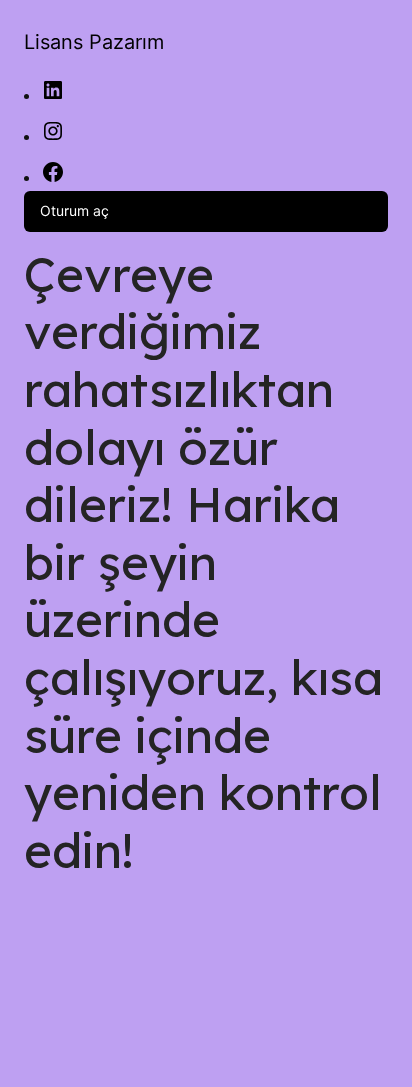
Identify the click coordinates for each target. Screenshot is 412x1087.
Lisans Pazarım (94, 42)
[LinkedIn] (53, 96)
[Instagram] (53, 137)
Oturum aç (74, 210)
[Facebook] (53, 178)
